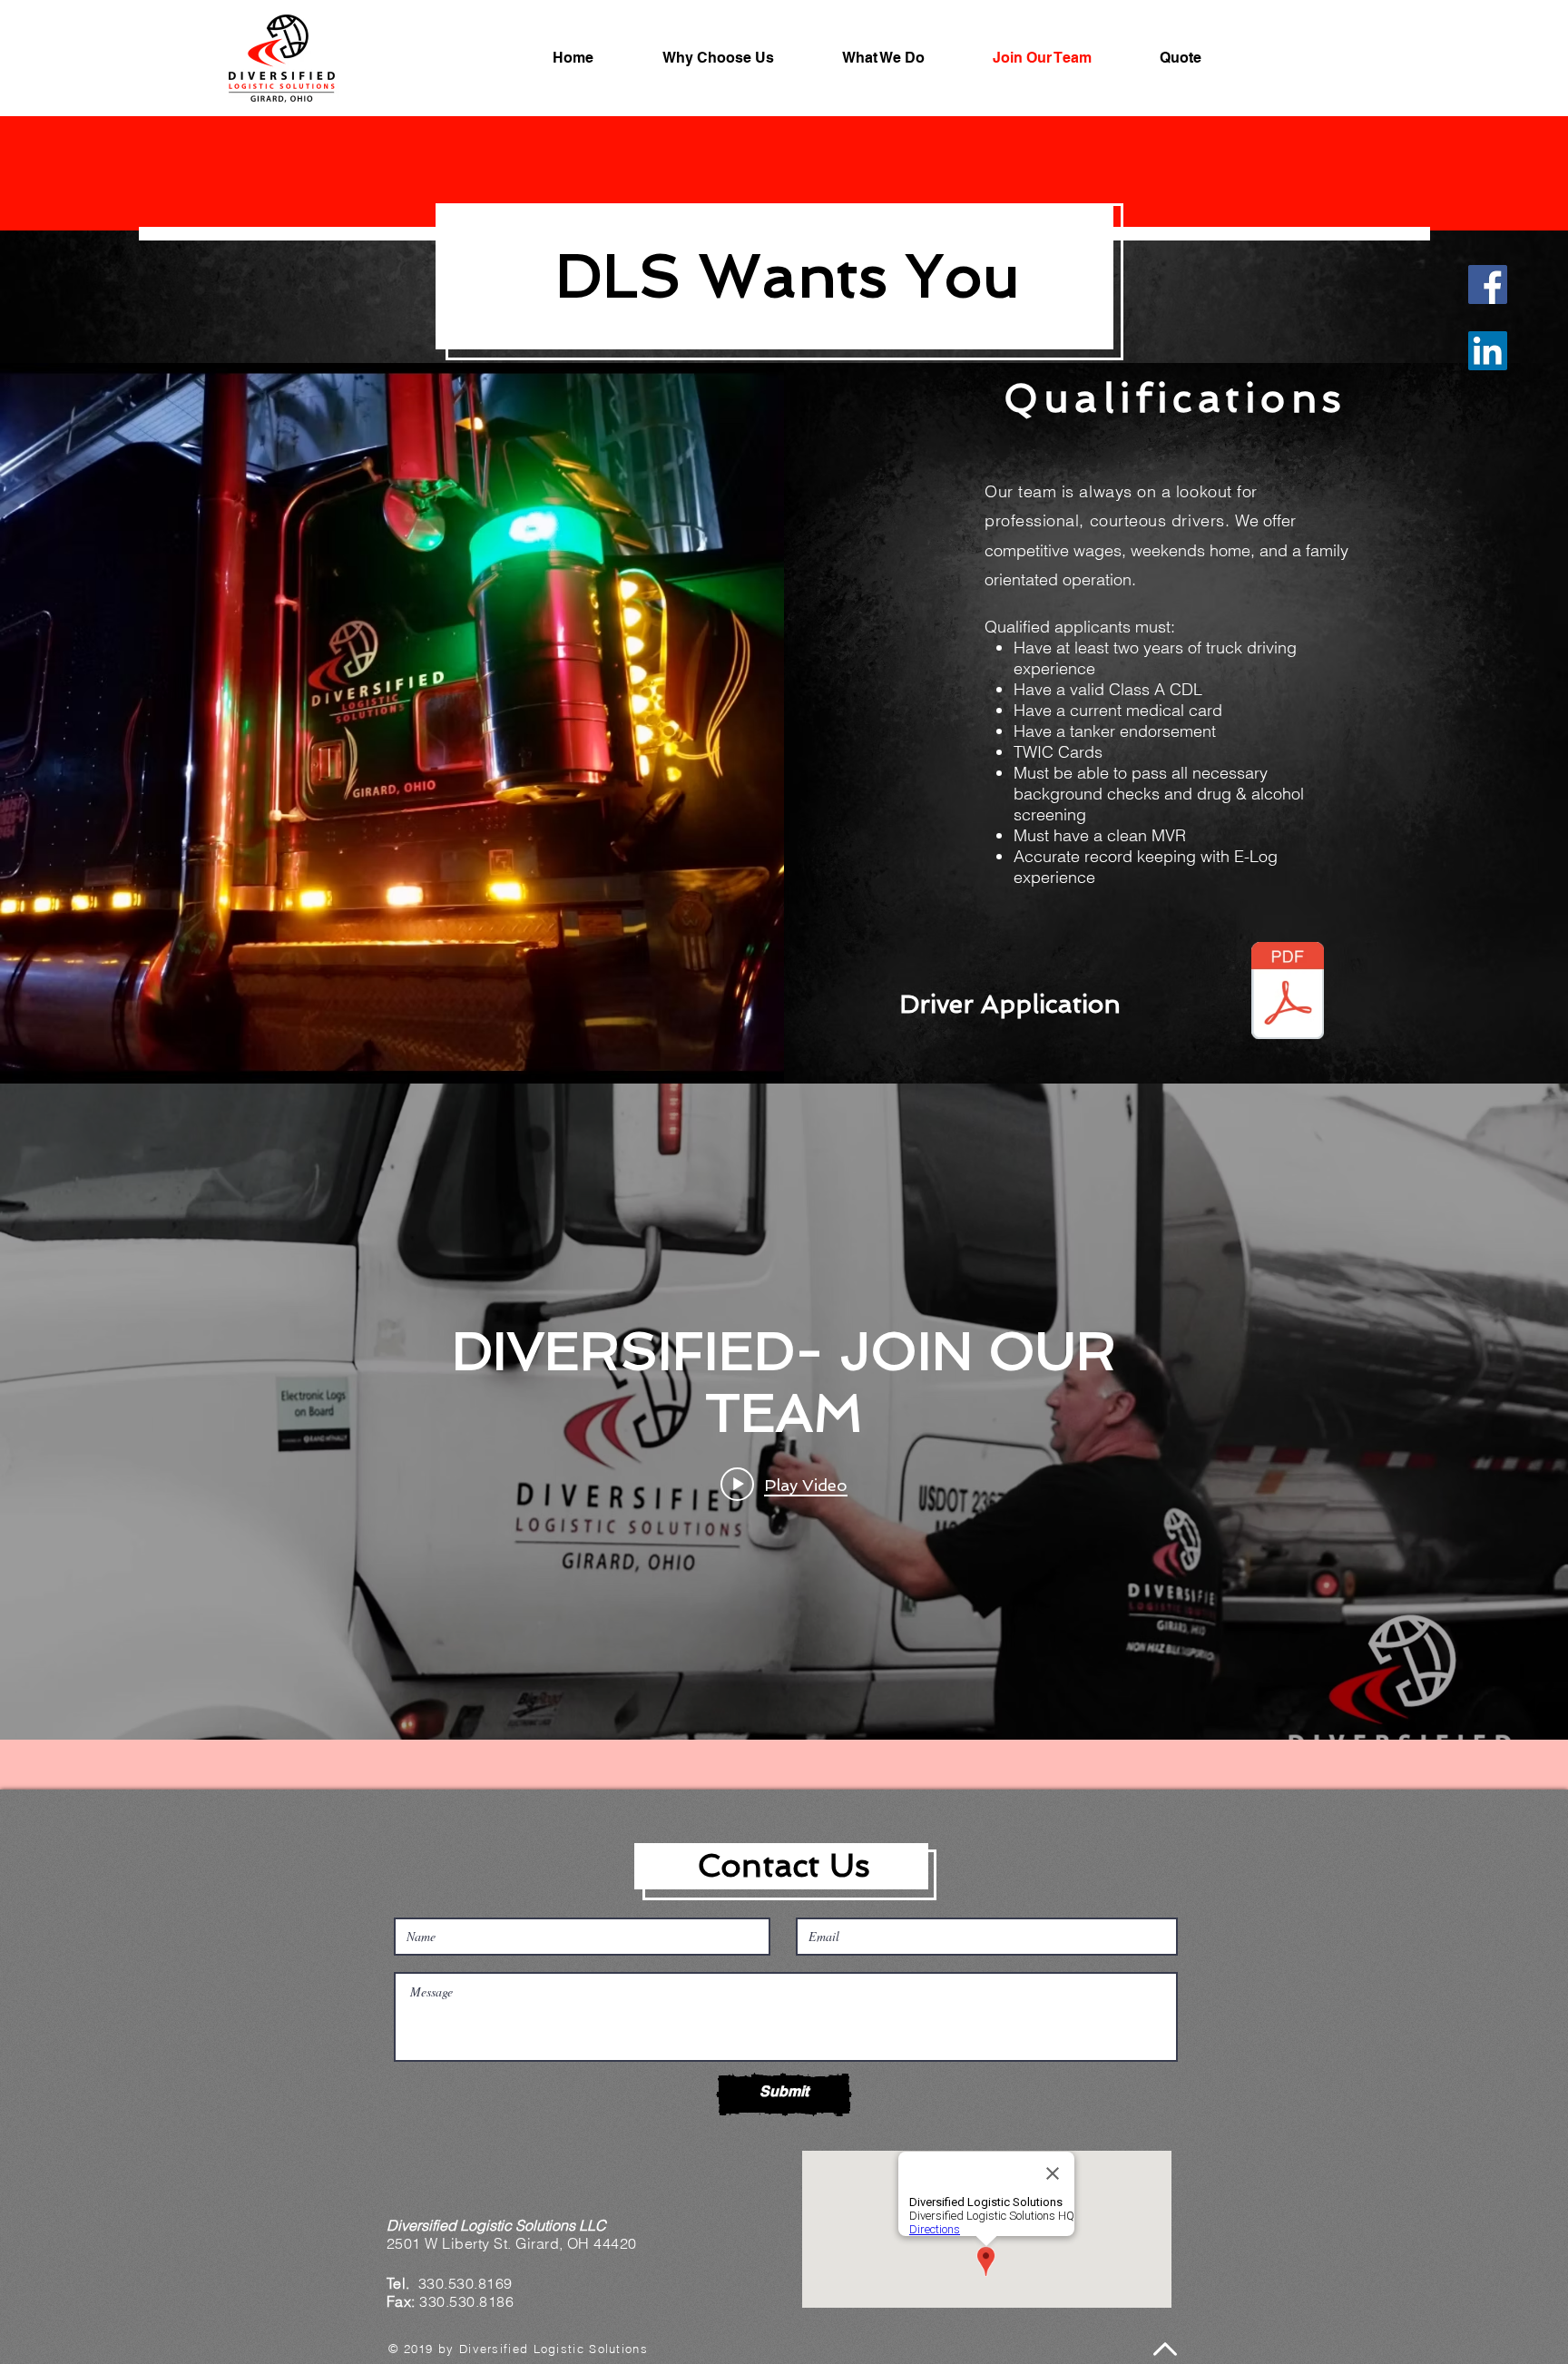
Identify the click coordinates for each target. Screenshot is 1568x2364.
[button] (904, 58)
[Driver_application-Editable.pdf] (1288, 993)
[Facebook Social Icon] (1488, 284)
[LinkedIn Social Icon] (1488, 351)
